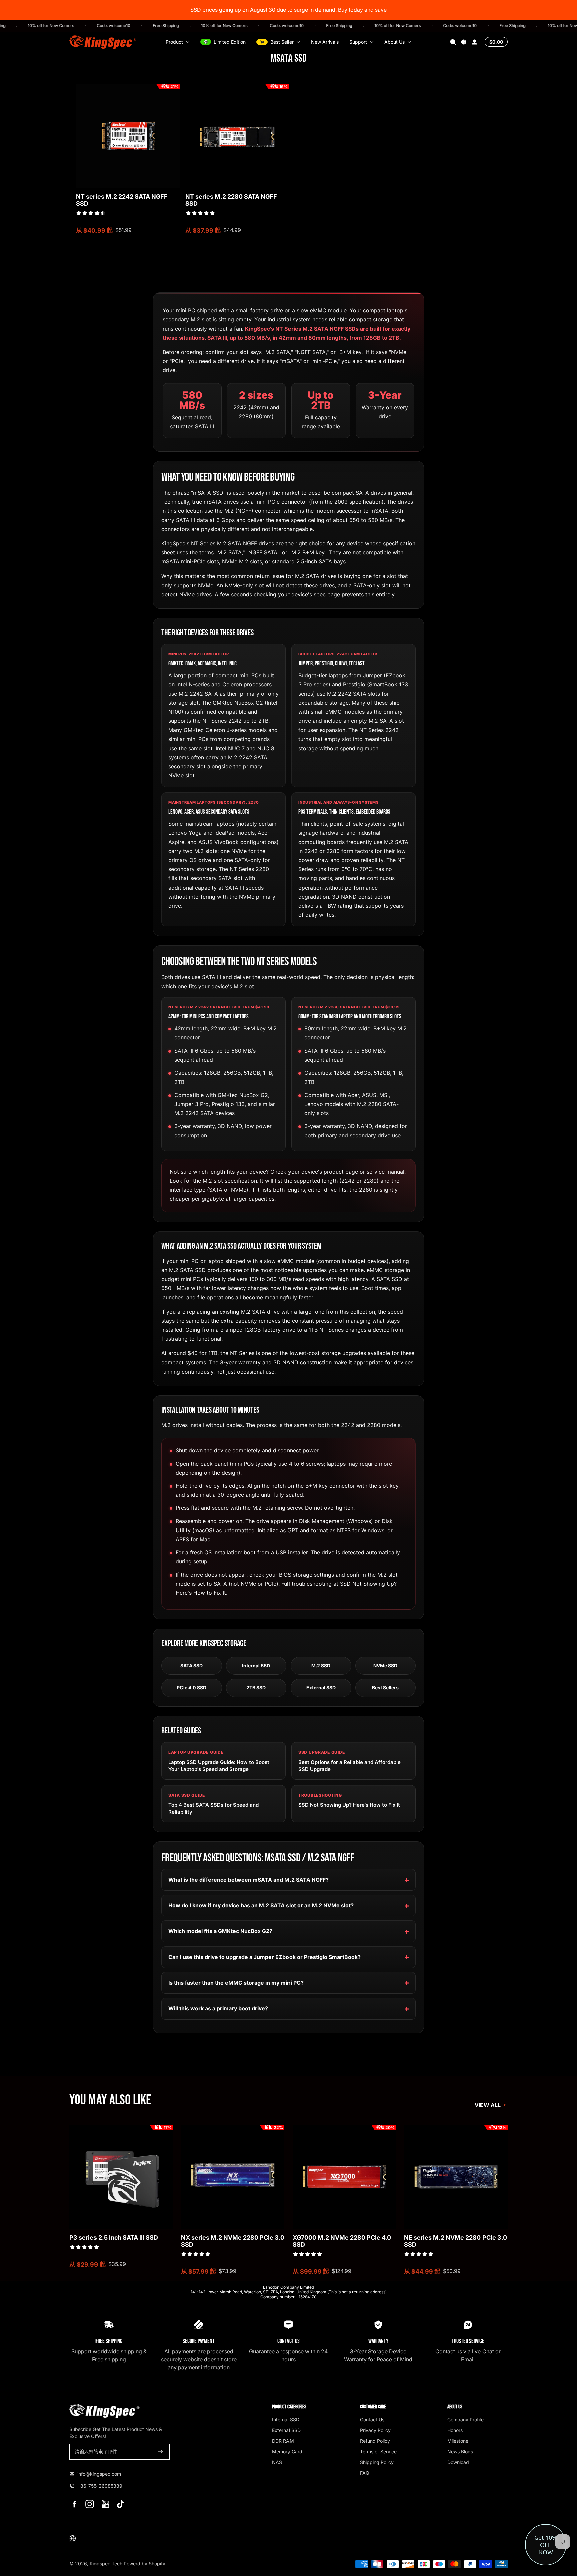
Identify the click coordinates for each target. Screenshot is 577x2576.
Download (458, 2462)
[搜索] (453, 42)
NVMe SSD (385, 1666)
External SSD (321, 1688)
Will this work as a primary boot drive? (218, 2008)
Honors (455, 2430)
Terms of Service (378, 2452)
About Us (395, 42)
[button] (453, 42)
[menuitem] (302, 2419)
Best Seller (282, 42)
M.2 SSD (321, 1666)
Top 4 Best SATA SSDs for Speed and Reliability (214, 1808)
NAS (277, 2462)
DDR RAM (283, 2441)
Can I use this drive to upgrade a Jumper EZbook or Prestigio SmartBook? (264, 1957)
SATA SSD (191, 1666)
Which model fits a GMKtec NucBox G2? (220, 1931)
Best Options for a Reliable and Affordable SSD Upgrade (349, 1766)
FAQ (365, 2473)
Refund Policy (375, 2441)
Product (174, 42)
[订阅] (160, 2452)
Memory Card (287, 2452)
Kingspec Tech (106, 2563)
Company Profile (465, 2420)
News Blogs (460, 2452)
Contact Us (372, 2420)
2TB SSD (256, 1688)
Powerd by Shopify (144, 2563)
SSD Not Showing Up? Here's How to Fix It (349, 1805)
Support (358, 42)
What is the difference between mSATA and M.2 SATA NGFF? (248, 1880)
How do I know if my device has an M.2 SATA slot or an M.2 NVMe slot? (261, 1905)
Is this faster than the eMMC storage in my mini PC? (236, 1983)
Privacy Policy (375, 2430)
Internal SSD (256, 1666)
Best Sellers (385, 1688)
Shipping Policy (377, 2462)
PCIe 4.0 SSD (191, 1688)
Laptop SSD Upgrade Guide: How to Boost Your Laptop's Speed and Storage (219, 1766)
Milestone (458, 2441)
